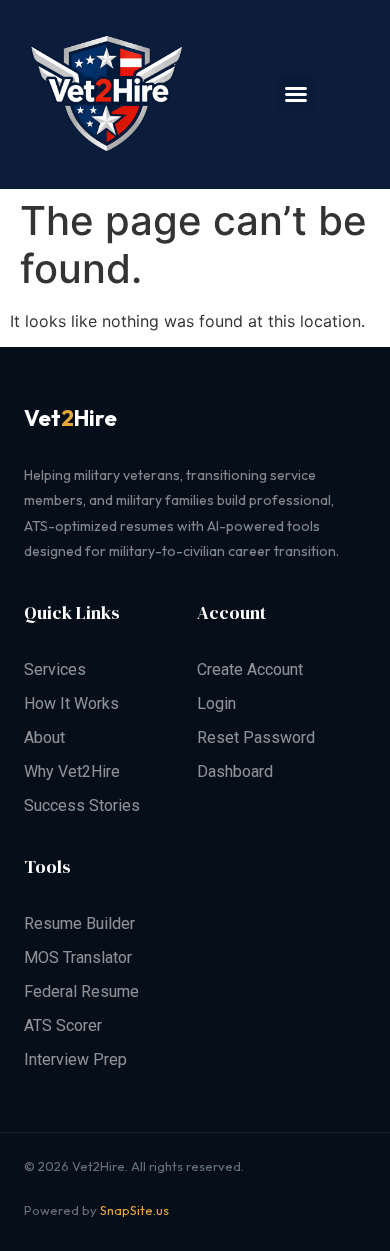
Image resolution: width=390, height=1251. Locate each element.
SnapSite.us (134, 1210)
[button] (296, 94)
